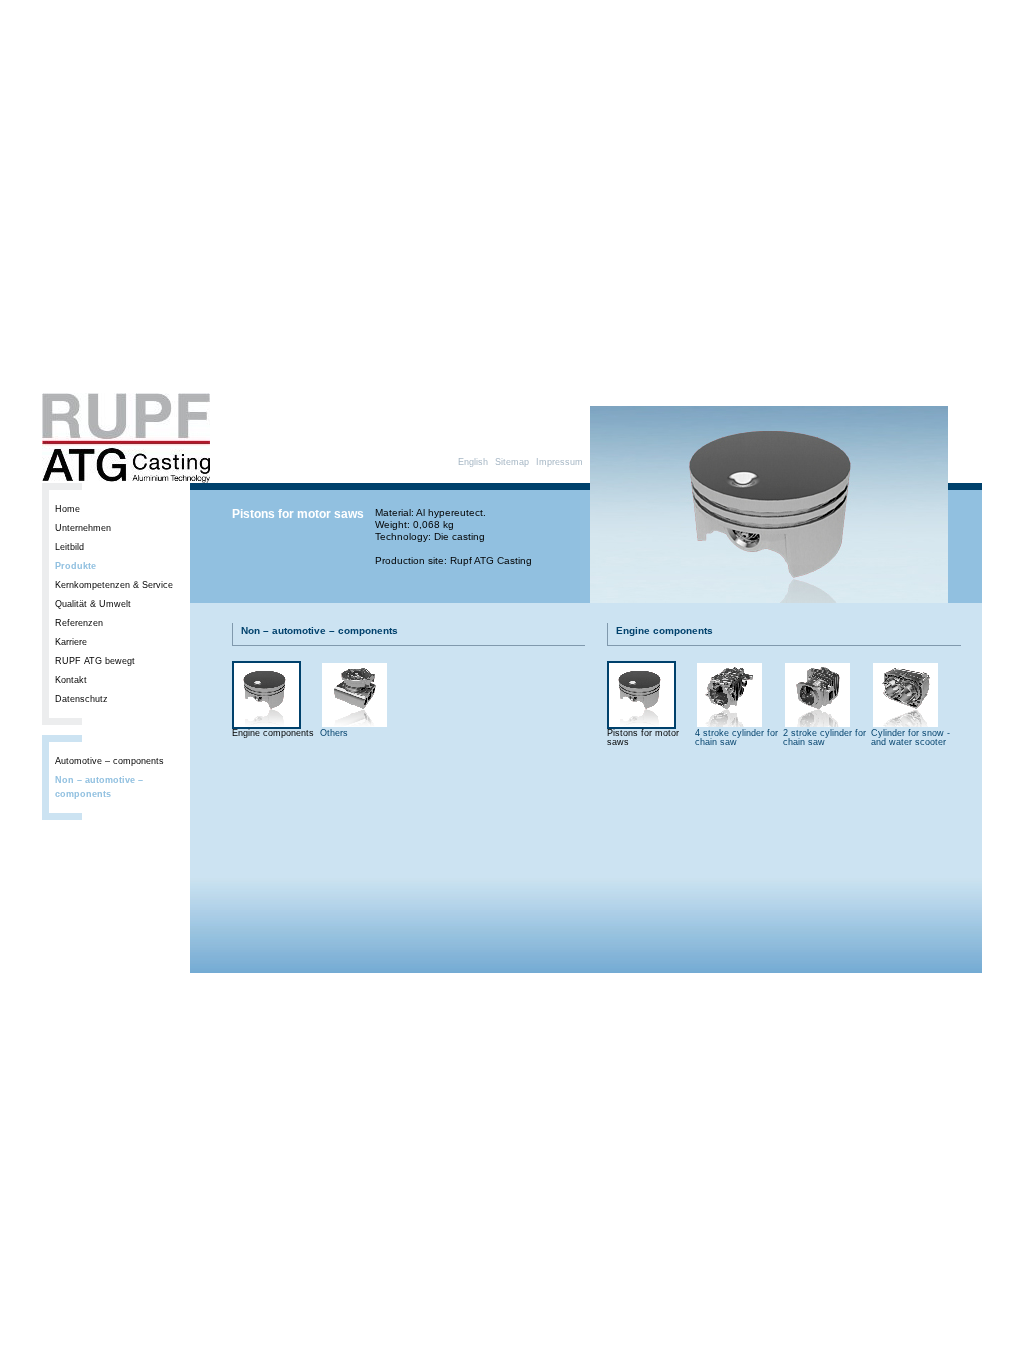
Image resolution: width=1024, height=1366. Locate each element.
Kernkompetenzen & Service (114, 585)
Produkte (75, 566)
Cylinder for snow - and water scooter (910, 737)
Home (67, 509)
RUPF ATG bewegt (95, 661)
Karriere (71, 642)
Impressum (559, 462)
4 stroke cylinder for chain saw (736, 737)
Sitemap (512, 462)
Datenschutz (81, 699)
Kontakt (71, 680)
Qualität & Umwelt (93, 604)
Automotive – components (109, 761)
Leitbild (69, 547)
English (473, 462)
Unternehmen (83, 528)
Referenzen (79, 623)
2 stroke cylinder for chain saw (824, 737)
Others (334, 733)
